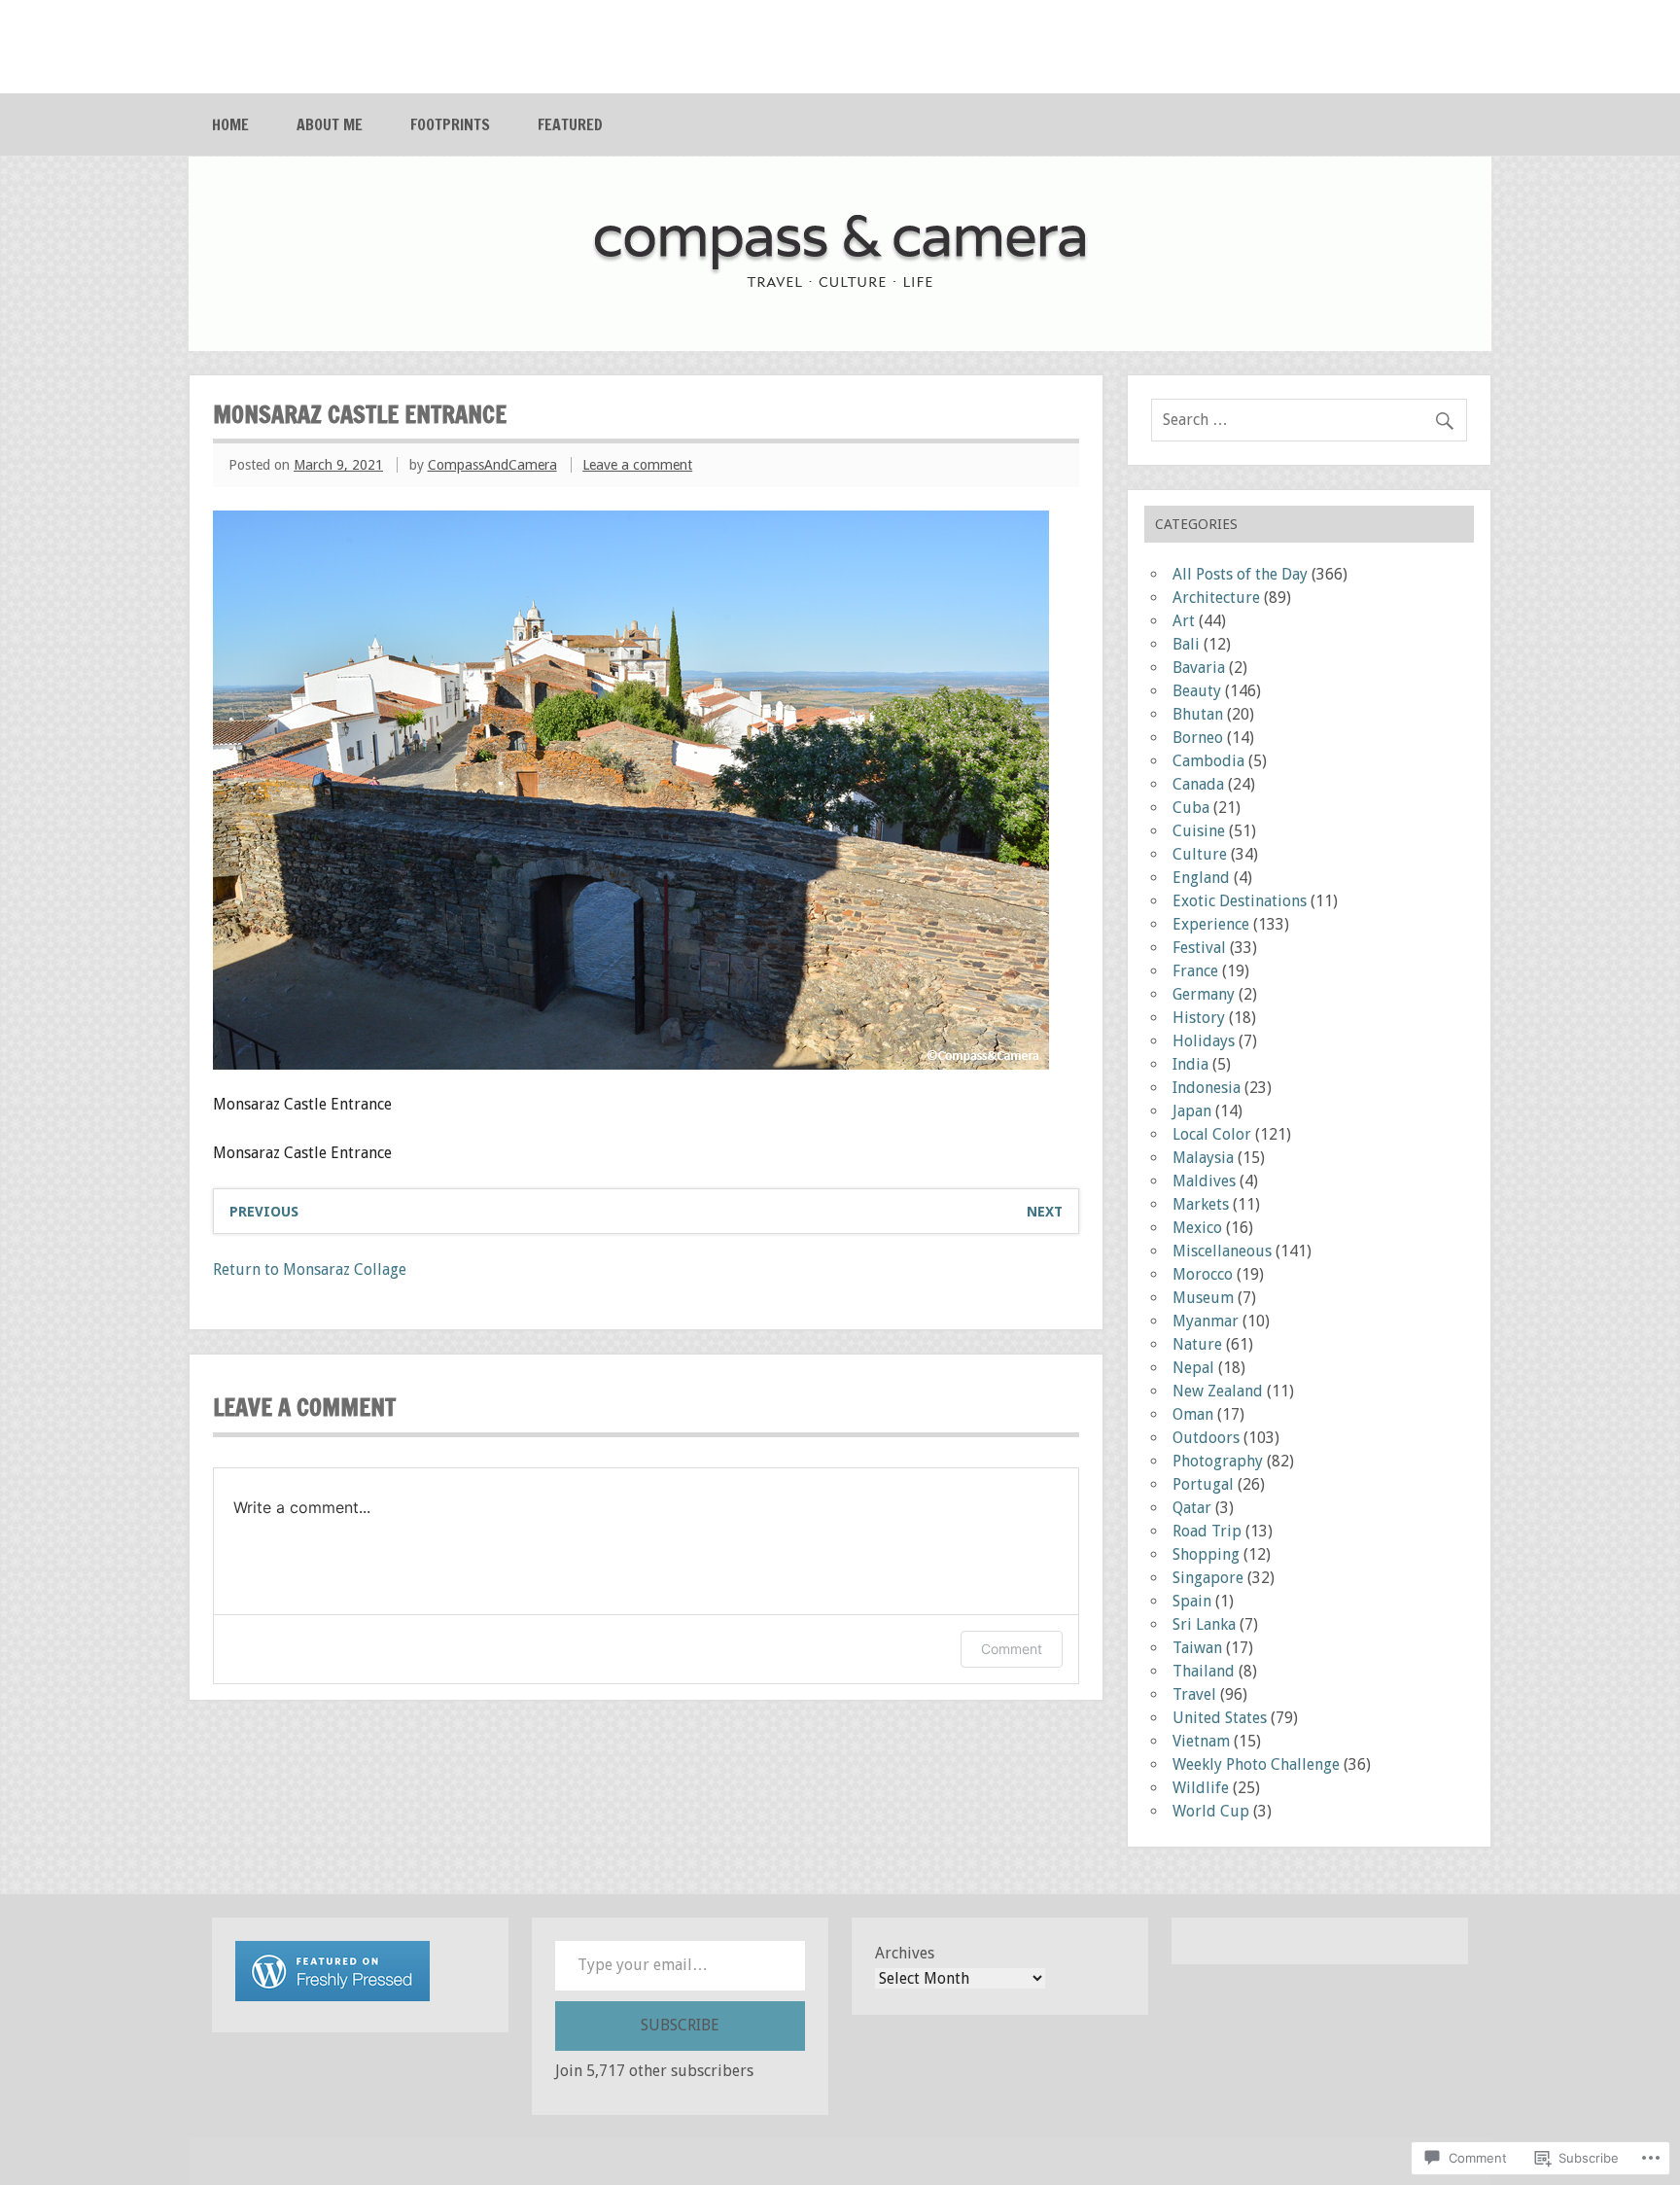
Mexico (1197, 1228)
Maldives (1204, 1181)
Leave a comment (637, 465)
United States (1220, 1718)
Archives (905, 1953)
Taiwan (1197, 1648)
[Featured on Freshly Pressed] (332, 1996)
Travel (1194, 1694)
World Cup (1211, 1811)
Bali (1186, 644)
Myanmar (1206, 1321)
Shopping (1206, 1554)
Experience (1211, 924)
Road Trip (1207, 1531)
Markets (1201, 1204)
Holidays (1204, 1041)
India (1190, 1064)
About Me (330, 124)
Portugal (1203, 1484)
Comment (1012, 1649)
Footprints (450, 124)
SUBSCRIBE (680, 2025)
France (1195, 971)
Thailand (1204, 1671)
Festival (1199, 948)
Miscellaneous (1222, 1251)
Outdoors (1206, 1438)
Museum (1203, 1298)
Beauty (1197, 691)
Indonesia (1207, 1088)
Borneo (1198, 738)
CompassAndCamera (492, 465)
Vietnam (1201, 1741)
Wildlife (1201, 1788)
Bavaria (1199, 668)
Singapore (1208, 1578)
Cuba (1191, 808)
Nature (1197, 1344)
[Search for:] (1309, 420)
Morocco (1203, 1274)
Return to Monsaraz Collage (310, 1269)
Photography (1218, 1461)
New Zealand (1218, 1391)
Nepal (1193, 1368)
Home (230, 124)
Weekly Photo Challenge (1256, 1764)
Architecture (1216, 598)
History (1199, 1018)
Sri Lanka (1204, 1624)
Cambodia (1208, 761)
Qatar (1192, 1508)
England (1201, 878)
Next (1045, 1212)
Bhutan (1198, 714)
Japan (1192, 1111)
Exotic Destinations (1240, 901)
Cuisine (1199, 831)
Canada (1198, 784)
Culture (1200, 854)
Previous (264, 1212)
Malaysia (1203, 1158)
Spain (1192, 1601)
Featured (570, 124)
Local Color (1212, 1134)
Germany (1204, 994)
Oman (1193, 1414)
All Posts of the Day (1240, 574)
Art (1184, 621)
